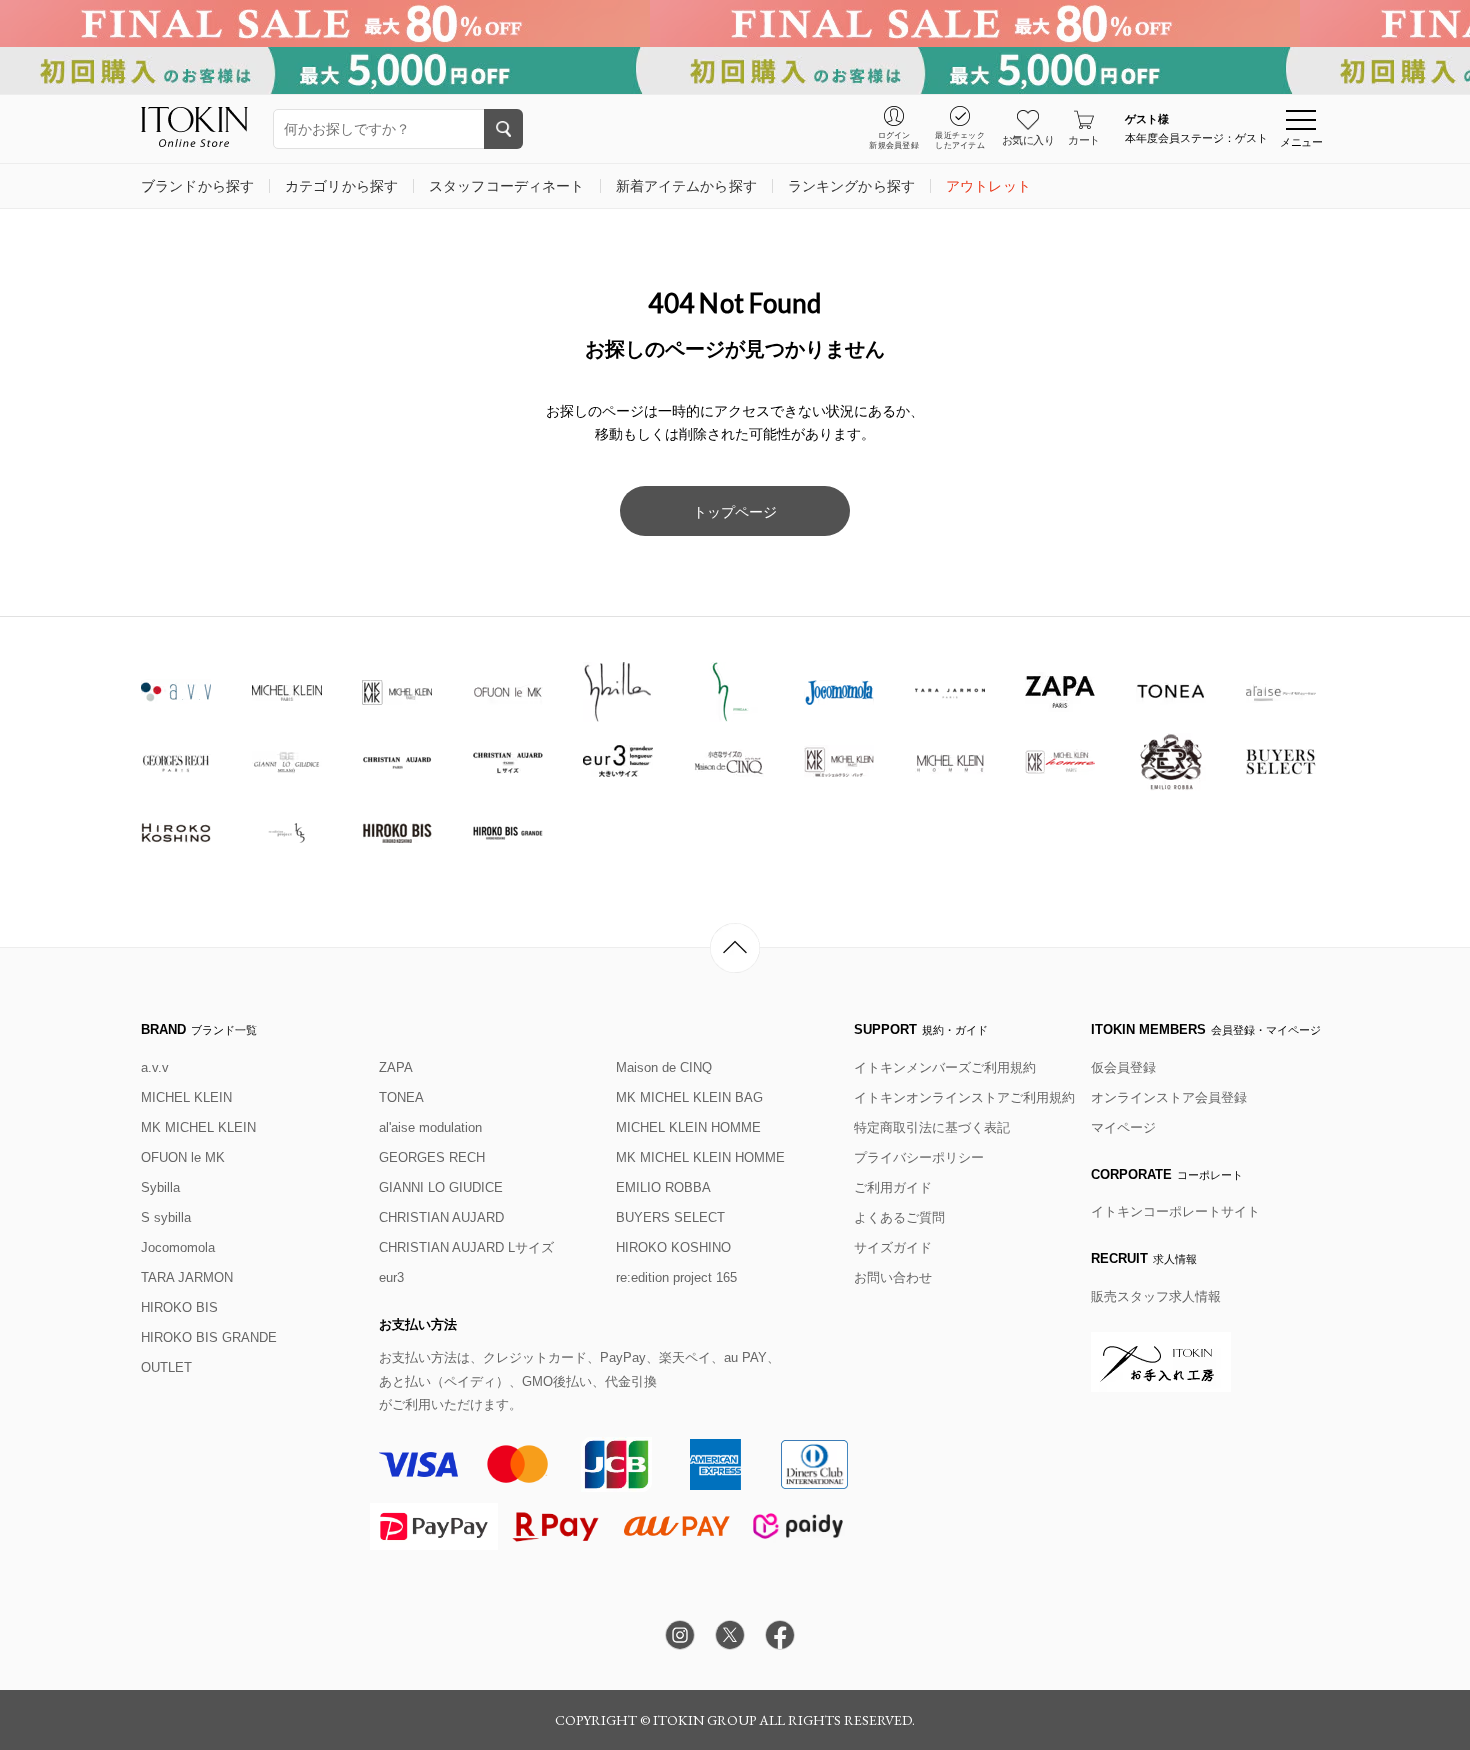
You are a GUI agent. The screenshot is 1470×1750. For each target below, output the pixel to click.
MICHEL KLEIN (186, 1097)
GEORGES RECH (432, 1157)
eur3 (391, 1277)
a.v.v (155, 1067)
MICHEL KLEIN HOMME (688, 1127)
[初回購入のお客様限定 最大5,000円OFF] (735, 70)
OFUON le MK (183, 1157)
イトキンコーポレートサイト (1175, 1211)
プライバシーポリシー (919, 1157)
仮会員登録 (1123, 1067)
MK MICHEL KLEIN (198, 1127)
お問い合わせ (893, 1277)
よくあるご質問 (899, 1217)
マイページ (1123, 1127)
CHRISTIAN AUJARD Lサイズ (466, 1247)
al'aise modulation (430, 1127)
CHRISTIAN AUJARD (441, 1217)
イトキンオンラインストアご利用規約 (964, 1097)
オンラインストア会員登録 (1169, 1097)
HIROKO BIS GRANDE (209, 1337)
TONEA (401, 1097)
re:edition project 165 (676, 1277)
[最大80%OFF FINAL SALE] (735, 23)
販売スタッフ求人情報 (1156, 1296)
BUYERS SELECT (670, 1217)
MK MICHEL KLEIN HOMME (700, 1157)
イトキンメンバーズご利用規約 (945, 1067)
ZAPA (396, 1067)
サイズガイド (893, 1247)
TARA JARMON (187, 1277)
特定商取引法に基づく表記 (932, 1127)
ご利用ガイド (893, 1187)
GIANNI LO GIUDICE (441, 1187)
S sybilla (166, 1217)
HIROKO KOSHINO (673, 1247)
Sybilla (160, 1187)
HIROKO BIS (179, 1307)
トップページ (735, 512)
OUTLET (166, 1367)
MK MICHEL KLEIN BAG (689, 1097)
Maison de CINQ (664, 1067)
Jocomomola (178, 1247)
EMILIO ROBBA (663, 1187)
